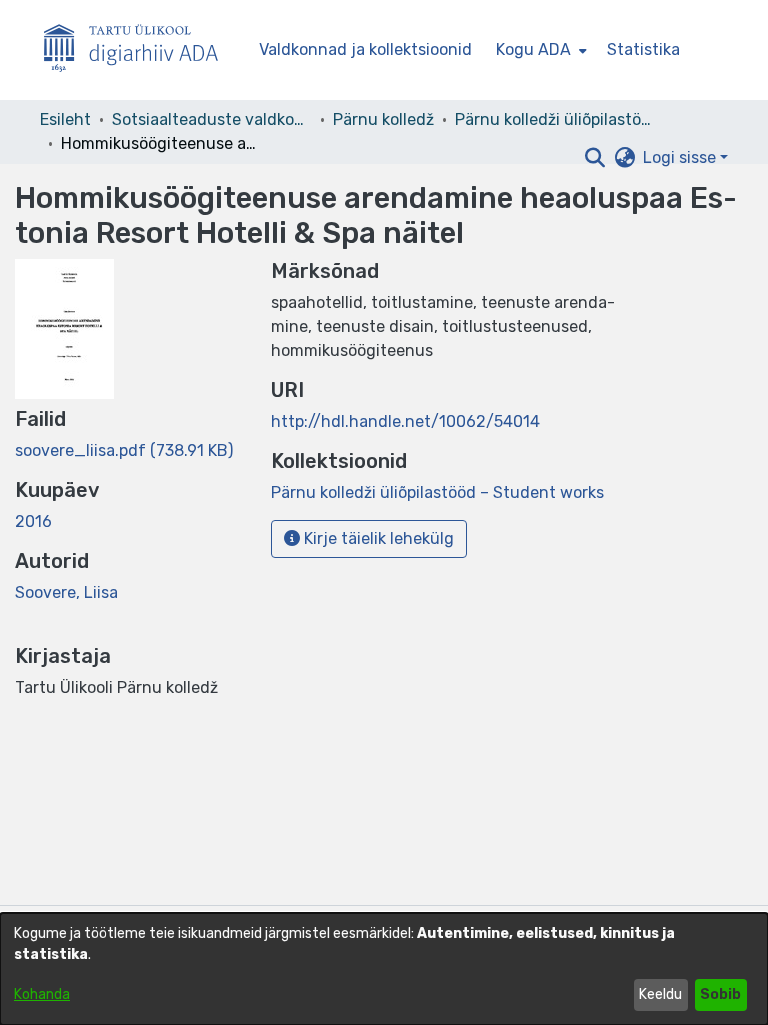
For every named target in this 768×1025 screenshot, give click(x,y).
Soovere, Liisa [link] (66, 592)
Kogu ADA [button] (533, 49)
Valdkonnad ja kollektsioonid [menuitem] (365, 49)
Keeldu (660, 994)
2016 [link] (33, 521)
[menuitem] (539, 50)
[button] (594, 158)
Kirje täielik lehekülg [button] (377, 538)
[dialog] (384, 969)
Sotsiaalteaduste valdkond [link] (212, 119)
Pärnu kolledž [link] (383, 119)
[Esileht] (139, 50)
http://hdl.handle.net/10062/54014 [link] (405, 421)
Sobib (720, 994)
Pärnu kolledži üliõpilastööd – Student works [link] (555, 119)
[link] (124, 450)
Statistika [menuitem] (643, 49)
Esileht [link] (65, 119)
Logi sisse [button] (681, 157)
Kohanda (42, 994)
